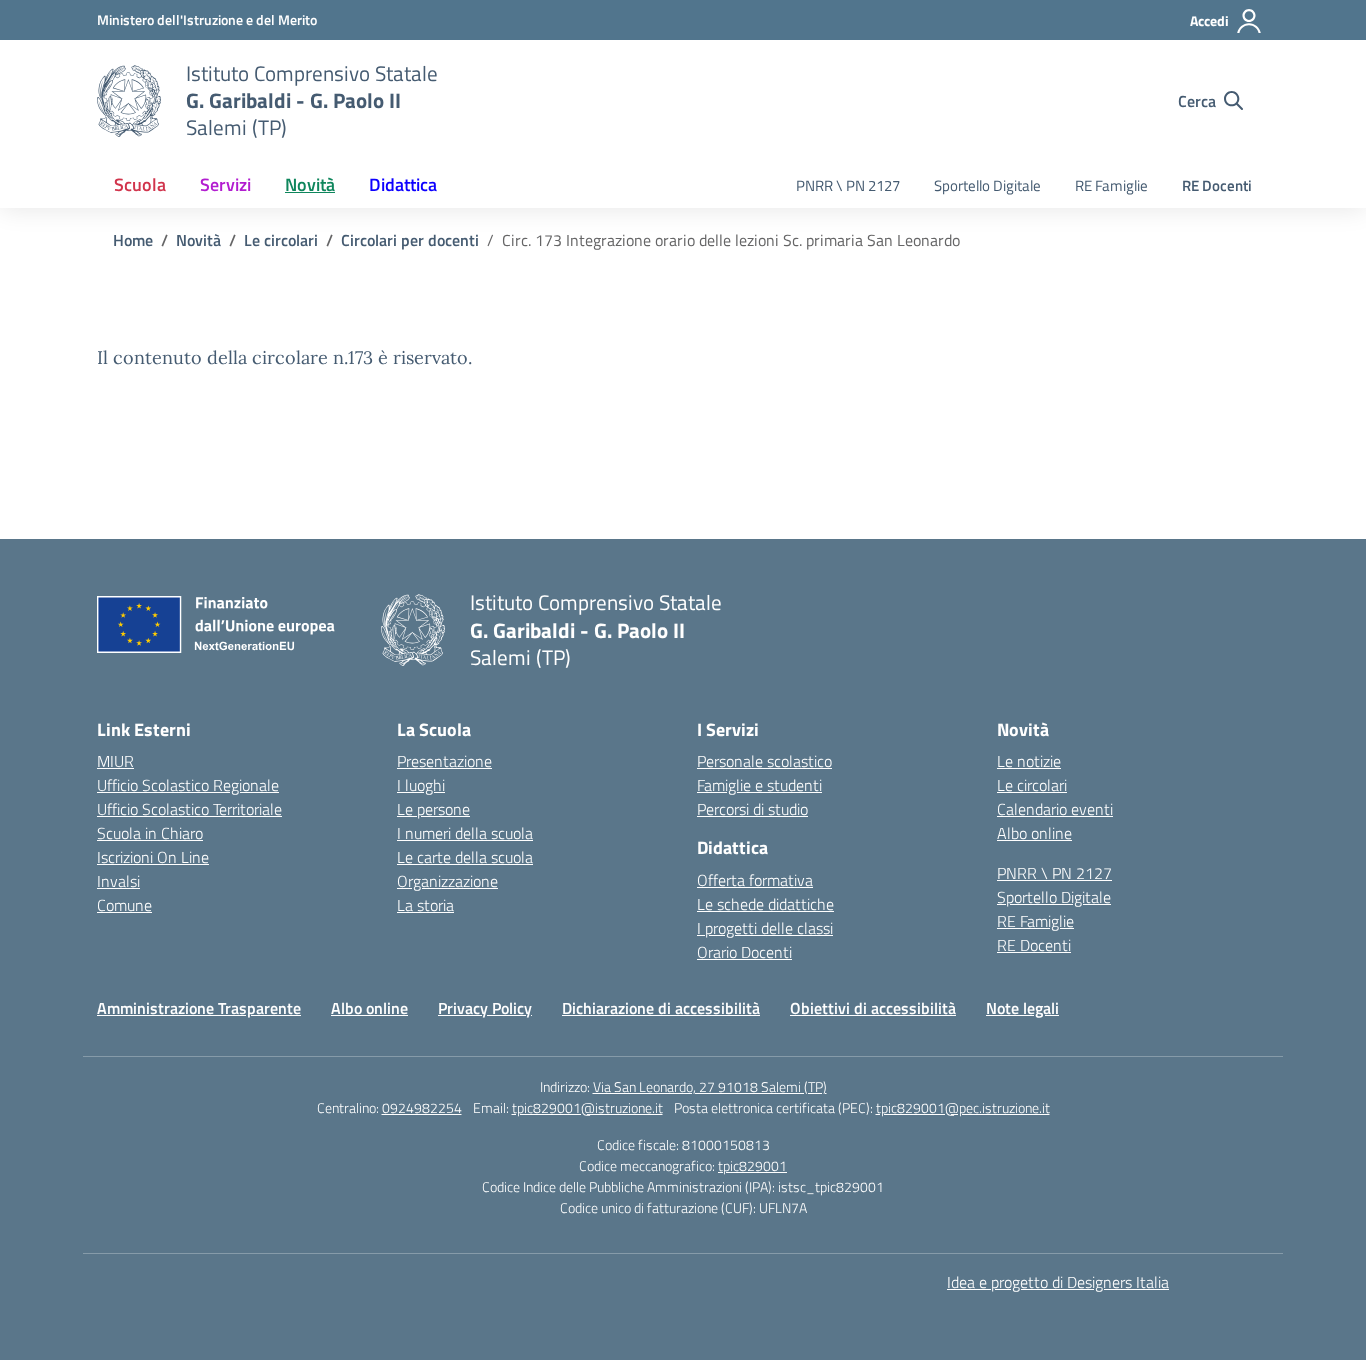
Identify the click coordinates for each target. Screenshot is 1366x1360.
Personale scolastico (764, 761)
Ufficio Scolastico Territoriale (189, 809)
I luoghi (421, 785)
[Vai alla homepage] (129, 101)
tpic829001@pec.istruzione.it (963, 1107)
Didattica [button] (403, 184)
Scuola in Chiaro (150, 833)
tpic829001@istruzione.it (587, 1107)
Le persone (433, 809)
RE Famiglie (1111, 185)
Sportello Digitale (987, 185)
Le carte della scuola (465, 857)
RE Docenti (1217, 185)
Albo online (1034, 833)
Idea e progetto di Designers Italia (1058, 1282)
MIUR (115, 761)
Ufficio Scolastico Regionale (188, 785)
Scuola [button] (140, 184)
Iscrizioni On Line (153, 857)
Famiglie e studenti (759, 785)
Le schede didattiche (765, 904)
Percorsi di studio (752, 809)
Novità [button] (310, 184)
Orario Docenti (744, 952)
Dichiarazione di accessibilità (661, 1008)
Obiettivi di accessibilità (873, 1008)
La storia (425, 905)
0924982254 (422, 1107)
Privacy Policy (485, 1008)
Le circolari (1032, 785)
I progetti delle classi (765, 928)
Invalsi (118, 881)
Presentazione (444, 761)
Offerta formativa (755, 880)
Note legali (1022, 1008)
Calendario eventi (1055, 809)
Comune (124, 905)
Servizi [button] (225, 184)
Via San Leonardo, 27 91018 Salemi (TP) (710, 1086)
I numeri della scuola (465, 833)
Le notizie (1029, 761)
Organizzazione (447, 881)
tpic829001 (752, 1165)
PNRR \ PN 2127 (848, 185)
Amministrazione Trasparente (199, 1008)
